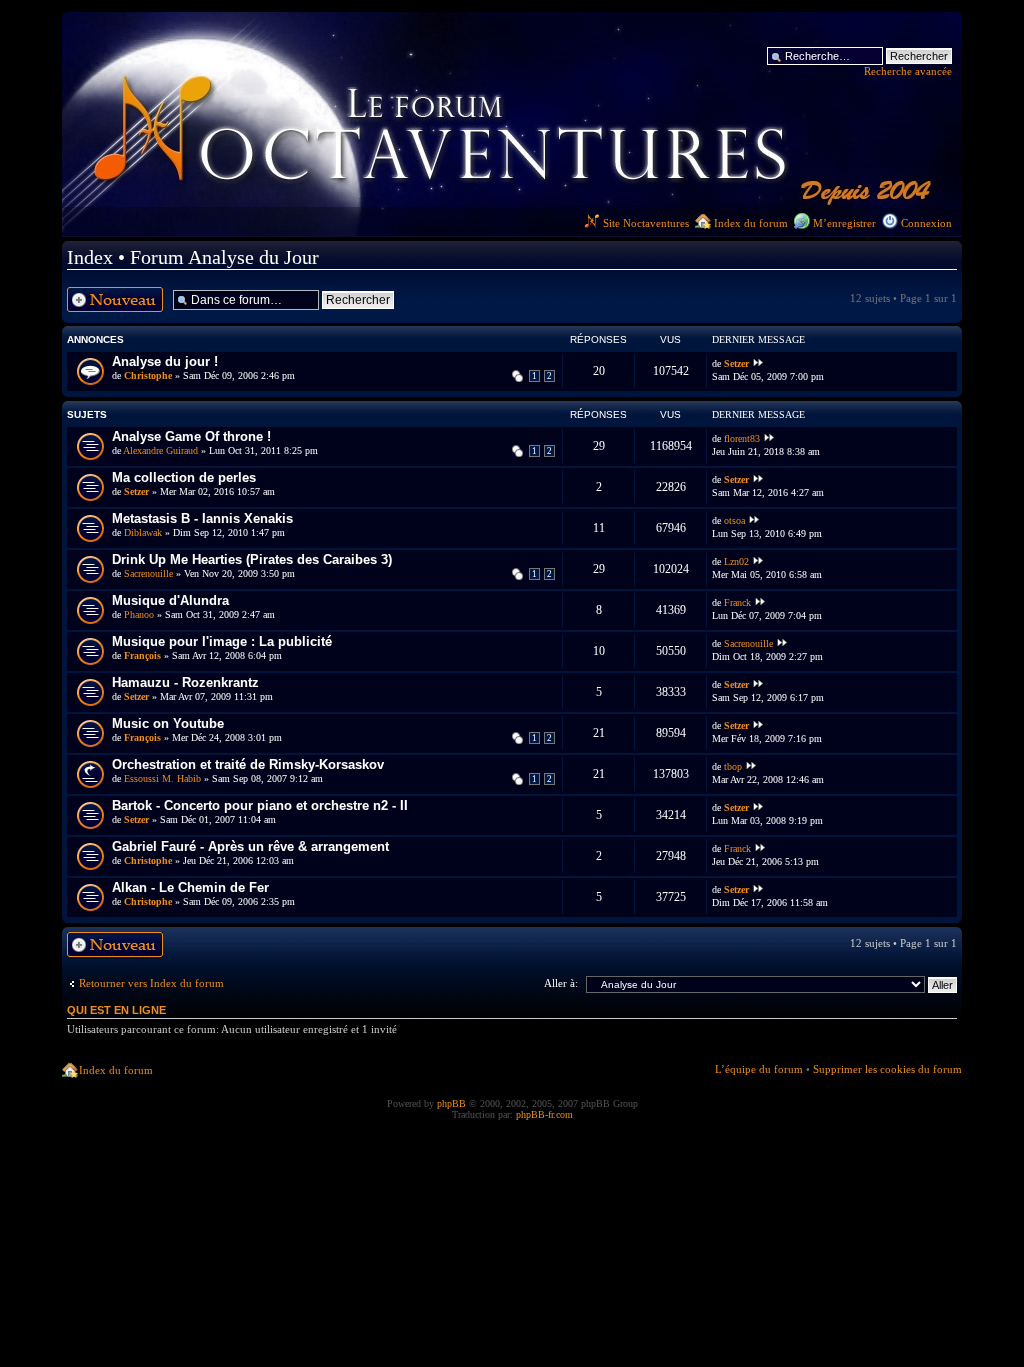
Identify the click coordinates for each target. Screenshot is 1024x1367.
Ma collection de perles (184, 477)
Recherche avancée (908, 71)
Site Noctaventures (646, 223)
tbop (733, 767)
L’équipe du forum (759, 1069)
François (142, 655)
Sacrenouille (148, 573)
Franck (737, 603)
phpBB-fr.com (544, 1114)
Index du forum (751, 223)
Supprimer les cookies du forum (887, 1069)
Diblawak (143, 532)
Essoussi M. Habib (162, 778)
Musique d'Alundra (170, 600)
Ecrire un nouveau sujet (110, 299)
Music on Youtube (168, 723)
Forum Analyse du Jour (224, 257)
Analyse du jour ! (165, 361)
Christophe (148, 375)
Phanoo (139, 614)
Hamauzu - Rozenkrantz (185, 682)
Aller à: (561, 983)
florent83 (742, 439)
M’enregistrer (844, 223)
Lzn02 (736, 562)
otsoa (734, 521)
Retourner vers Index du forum (151, 983)
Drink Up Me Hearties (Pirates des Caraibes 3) (252, 559)
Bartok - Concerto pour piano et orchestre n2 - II (260, 805)
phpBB (451, 1103)
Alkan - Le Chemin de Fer (190, 887)
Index (90, 257)
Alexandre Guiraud (160, 450)
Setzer (736, 364)
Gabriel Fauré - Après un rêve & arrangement (250, 846)
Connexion (926, 223)
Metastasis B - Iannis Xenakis (202, 518)
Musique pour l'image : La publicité (222, 641)
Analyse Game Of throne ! (191, 436)
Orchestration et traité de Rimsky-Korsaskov (248, 764)
